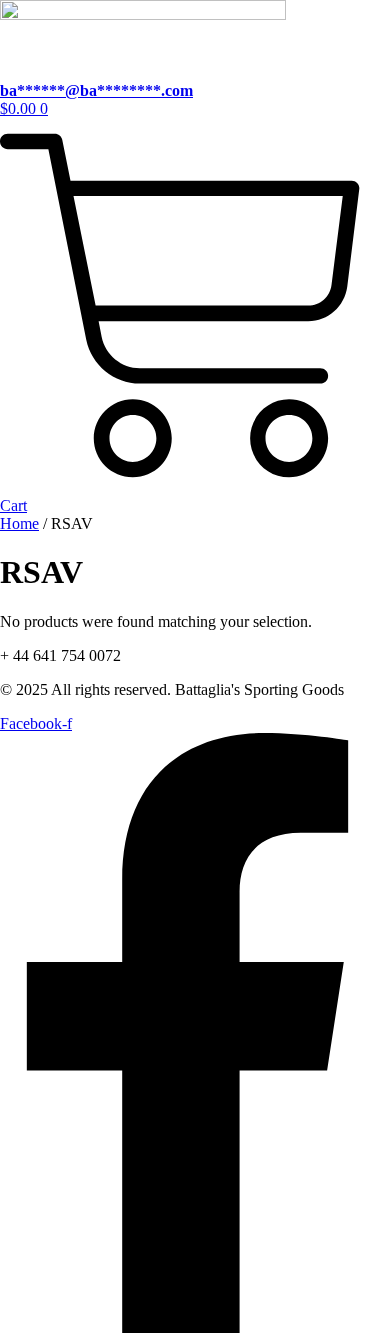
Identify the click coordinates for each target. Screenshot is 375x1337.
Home (19, 523)
